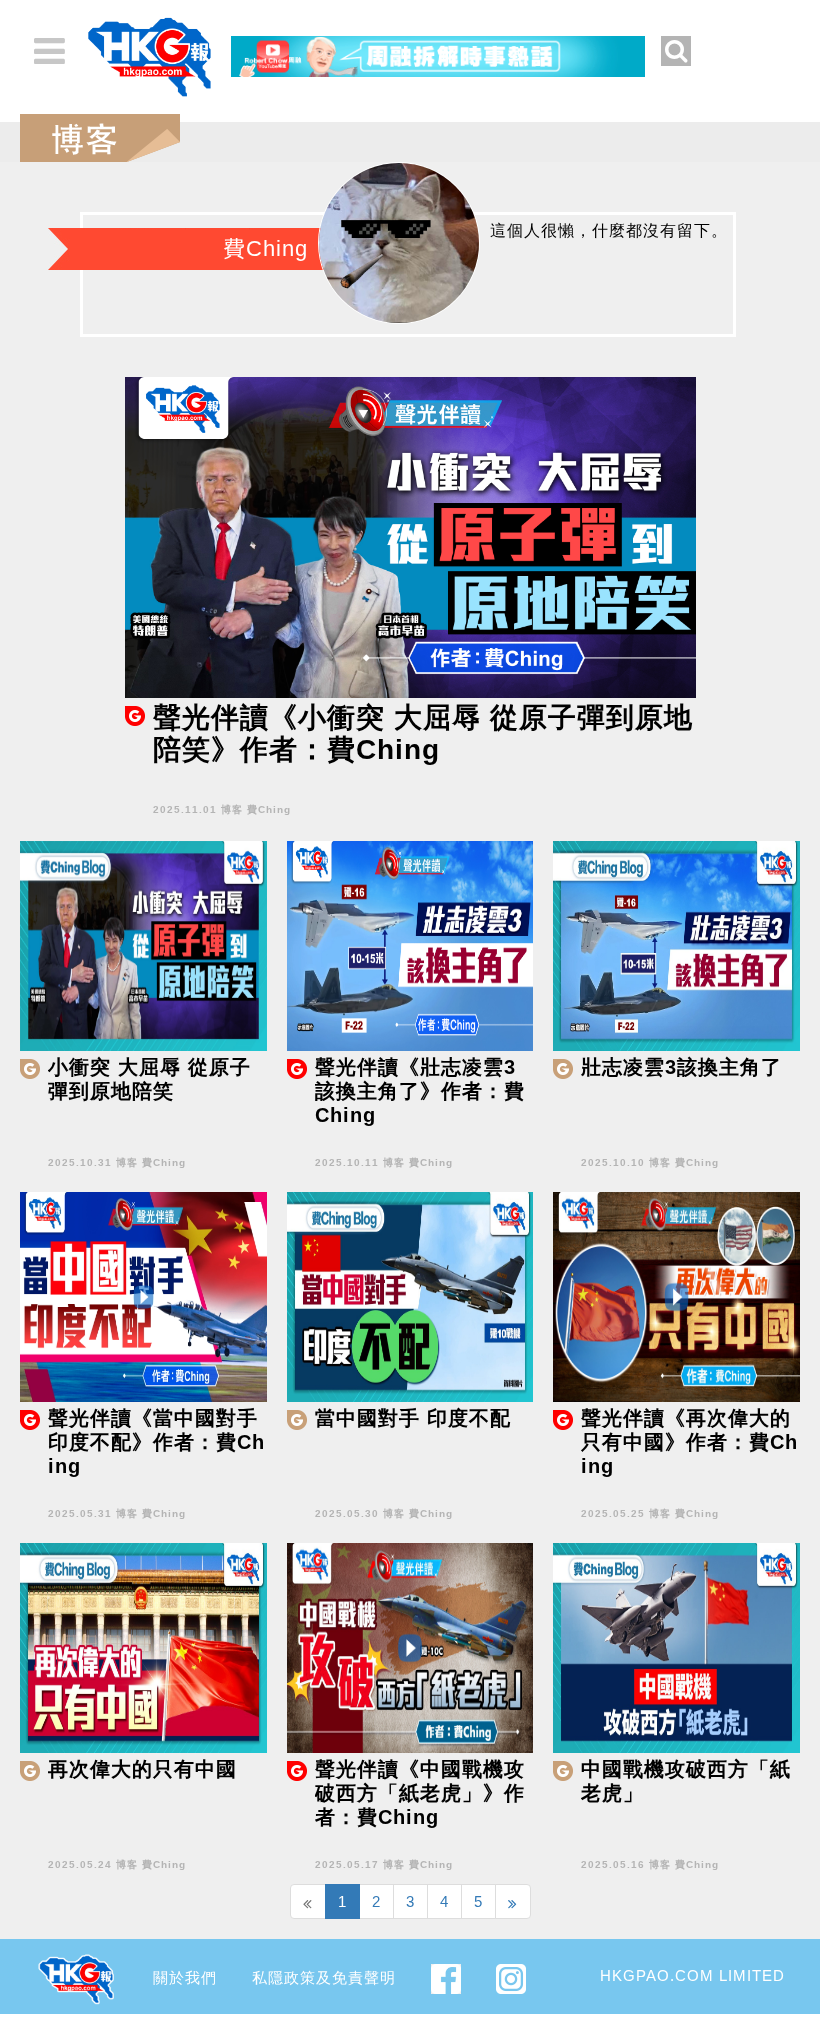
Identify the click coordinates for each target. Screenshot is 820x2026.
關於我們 (185, 1977)
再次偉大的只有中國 (142, 1769)
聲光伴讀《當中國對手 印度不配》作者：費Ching (156, 1442)
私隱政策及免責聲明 (324, 1977)
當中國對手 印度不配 (413, 1418)
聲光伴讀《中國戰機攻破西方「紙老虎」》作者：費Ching (420, 1793)
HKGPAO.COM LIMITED (692, 1975)
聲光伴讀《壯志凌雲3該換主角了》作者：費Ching (420, 1091)
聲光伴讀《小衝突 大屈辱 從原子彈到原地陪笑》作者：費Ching (423, 733)
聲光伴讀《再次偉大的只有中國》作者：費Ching (689, 1442)
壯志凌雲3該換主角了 (681, 1067)
